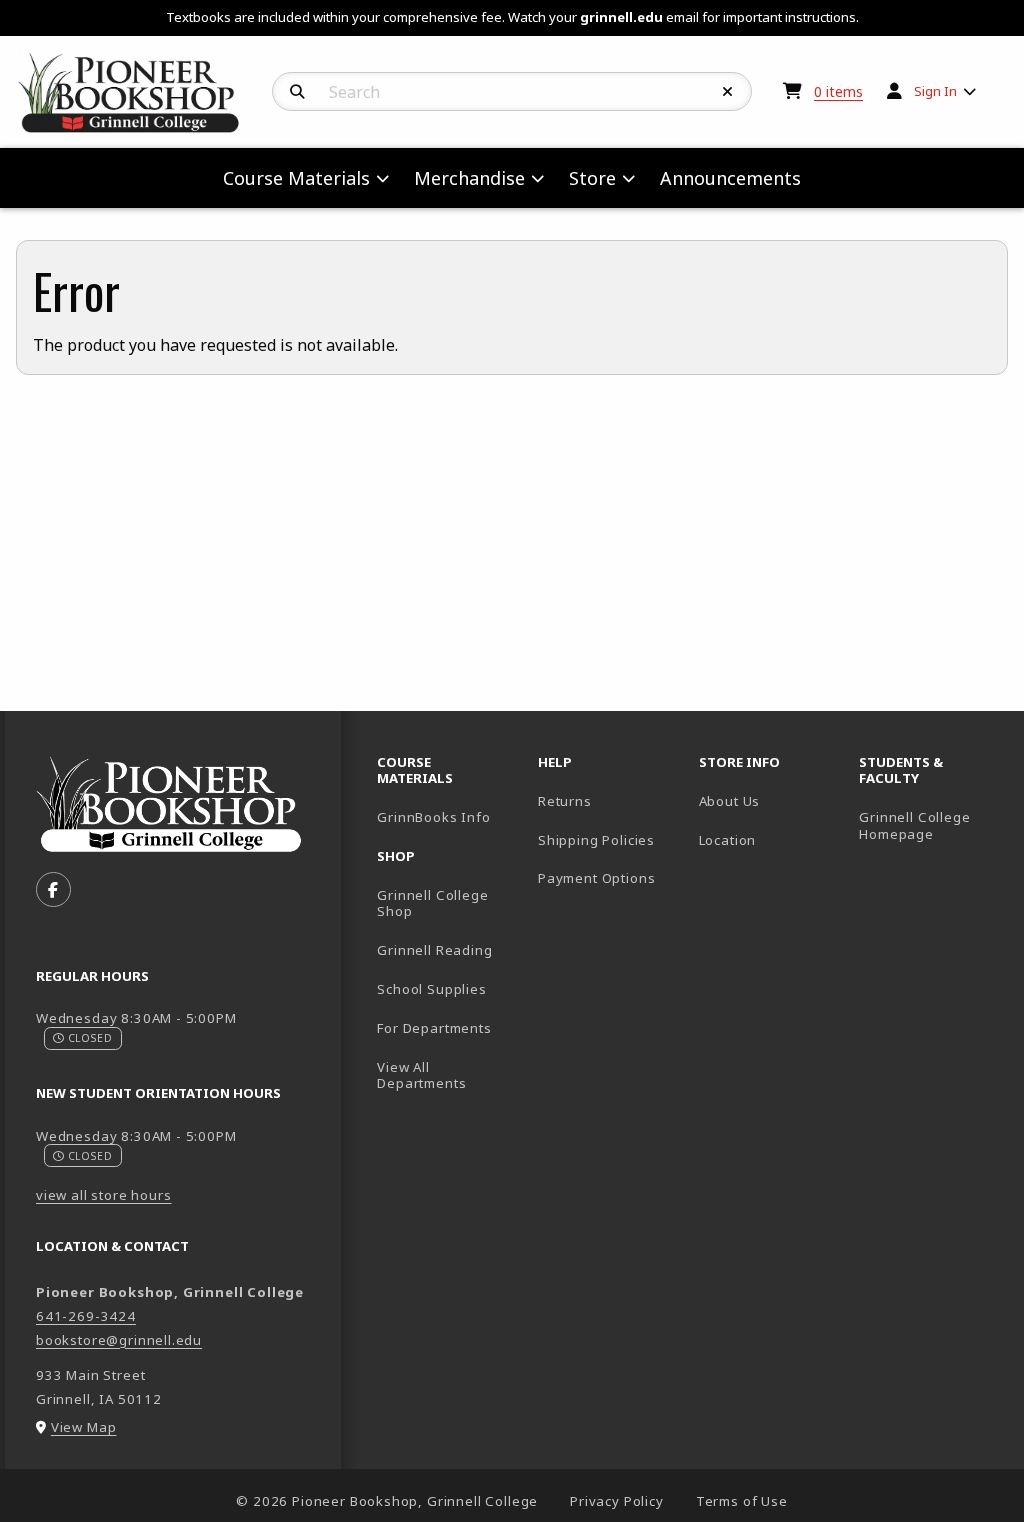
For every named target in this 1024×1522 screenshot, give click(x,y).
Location (728, 840)
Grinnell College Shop (432, 903)
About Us (730, 801)
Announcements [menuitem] (730, 178)
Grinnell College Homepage (931, 825)
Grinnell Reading (434, 950)
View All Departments (421, 1075)
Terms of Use (742, 1501)
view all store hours (104, 1195)
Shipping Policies (596, 840)
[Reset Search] (728, 92)
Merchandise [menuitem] (469, 178)
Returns (565, 801)
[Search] (297, 92)
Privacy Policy (617, 1501)
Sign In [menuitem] (935, 91)
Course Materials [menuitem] (296, 178)
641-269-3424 (86, 1316)
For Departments (434, 1028)
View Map (84, 1427)
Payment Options (596, 878)
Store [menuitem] (592, 178)
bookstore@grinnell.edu (119, 1340)
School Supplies (431, 989)
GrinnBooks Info (449, 816)
